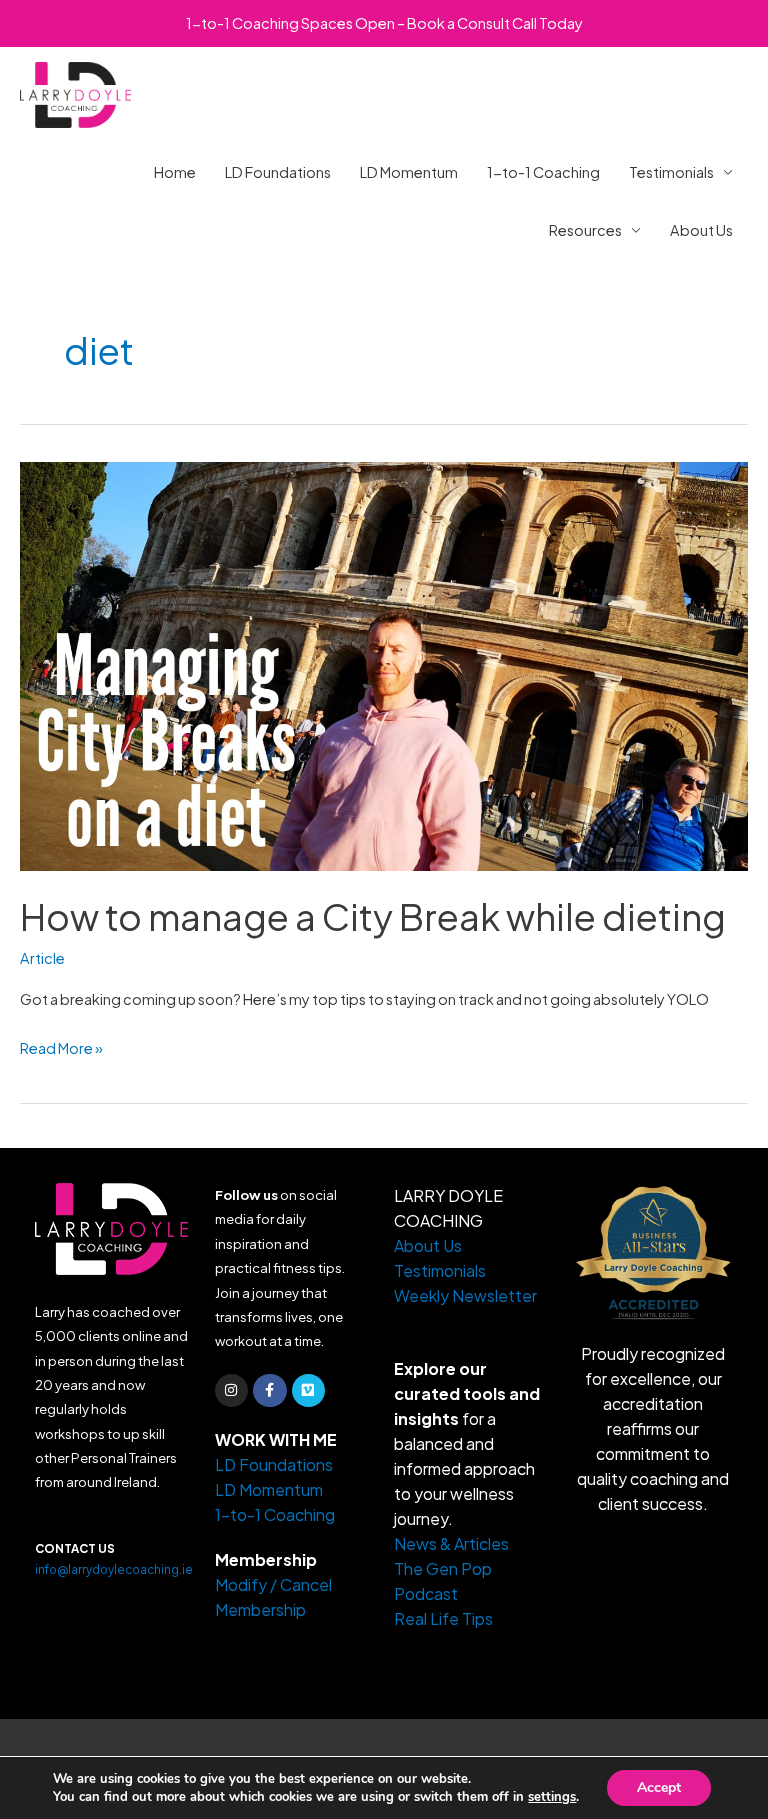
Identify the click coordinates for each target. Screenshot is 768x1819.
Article (42, 958)
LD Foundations (278, 172)
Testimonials (671, 172)
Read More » (61, 1046)
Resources (585, 230)
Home (175, 172)
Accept (659, 1787)
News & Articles (451, 1543)
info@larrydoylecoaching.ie (114, 1569)
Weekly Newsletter (465, 1295)
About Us (701, 230)
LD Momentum (409, 172)
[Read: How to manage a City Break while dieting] (384, 664)
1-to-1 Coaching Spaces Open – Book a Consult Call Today (384, 23)
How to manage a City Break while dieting (373, 916)
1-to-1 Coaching (543, 172)
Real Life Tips (443, 1618)
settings (552, 1797)
